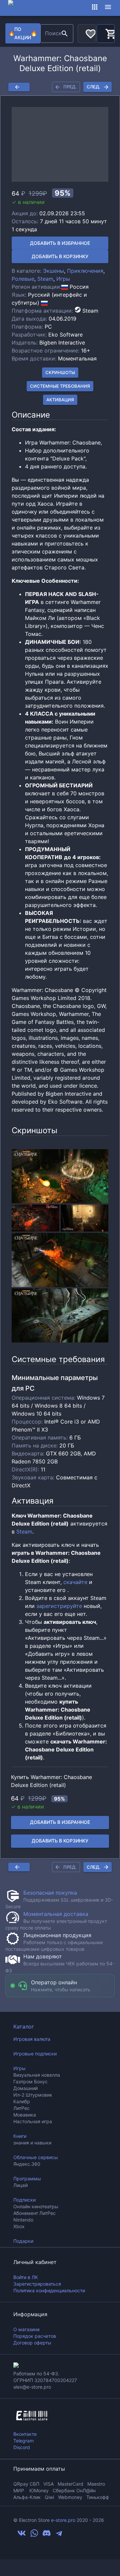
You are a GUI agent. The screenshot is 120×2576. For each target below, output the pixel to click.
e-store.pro (63, 2520)
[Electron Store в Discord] (47, 2535)
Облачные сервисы (36, 2157)
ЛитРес (21, 2108)
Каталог (24, 2027)
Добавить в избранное (60, 243)
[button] (60, 144)
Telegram (23, 2441)
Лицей (20, 2185)
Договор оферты (32, 2343)
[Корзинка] (106, 33)
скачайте (75, 1582)
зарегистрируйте (59, 1606)
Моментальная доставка (56, 1914)
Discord (22, 2447)
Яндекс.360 (27, 2164)
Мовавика (25, 2115)
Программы (27, 2179)
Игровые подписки (35, 2054)
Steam (45, 279)
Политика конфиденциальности (49, 2290)
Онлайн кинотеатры (36, 2206)
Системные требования (60, 386)
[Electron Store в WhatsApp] (34, 2535)
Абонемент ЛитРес (34, 2213)
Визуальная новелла (37, 2075)
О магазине (26, 2329)
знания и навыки (32, 2143)
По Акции (23, 33)
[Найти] (65, 34)
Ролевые (23, 279)
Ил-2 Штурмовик (33, 2095)
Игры (63, 279)
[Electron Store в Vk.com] (22, 2535)
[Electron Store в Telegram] (59, 2535)
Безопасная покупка (50, 1893)
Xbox (19, 2226)
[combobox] (50, 34)
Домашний (25, 2088)
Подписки (24, 2200)
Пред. (70, 87)
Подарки (23, 2241)
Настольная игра (33, 2121)
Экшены (53, 271)
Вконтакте (25, 2434)
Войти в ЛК (26, 2277)
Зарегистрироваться (37, 2284)
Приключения (85, 271)
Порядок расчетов (35, 2336)
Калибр (22, 2101)
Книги (20, 2136)
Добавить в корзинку (60, 256)
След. (93, 87)
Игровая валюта (32, 2039)
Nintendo (23, 2220)
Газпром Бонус (30, 2081)
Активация (60, 400)
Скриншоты (60, 372)
